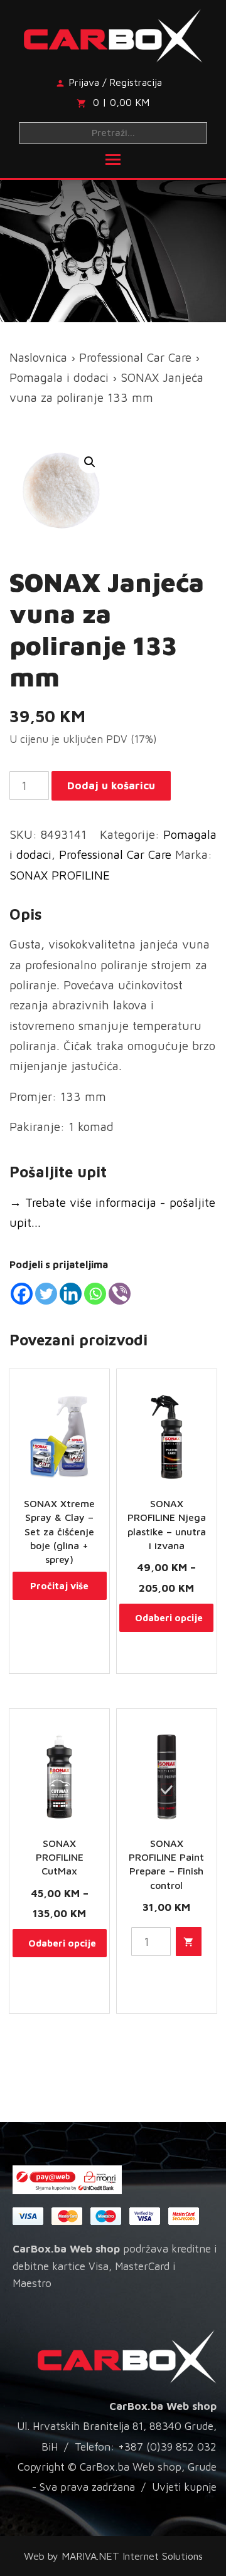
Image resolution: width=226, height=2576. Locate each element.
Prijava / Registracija (115, 82)
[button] (90, 462)
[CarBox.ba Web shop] (113, 33)
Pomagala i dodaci (59, 377)
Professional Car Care (135, 357)
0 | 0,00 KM (121, 102)
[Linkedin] (71, 1294)
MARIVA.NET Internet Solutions (132, 2556)
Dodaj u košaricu (111, 786)
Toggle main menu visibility (113, 159)
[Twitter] (46, 1294)
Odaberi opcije (169, 1618)
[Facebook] (22, 1294)
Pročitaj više (59, 1586)
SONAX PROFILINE (60, 875)
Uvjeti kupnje (184, 2487)
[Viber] (120, 1294)
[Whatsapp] (95, 1294)
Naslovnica (38, 357)
